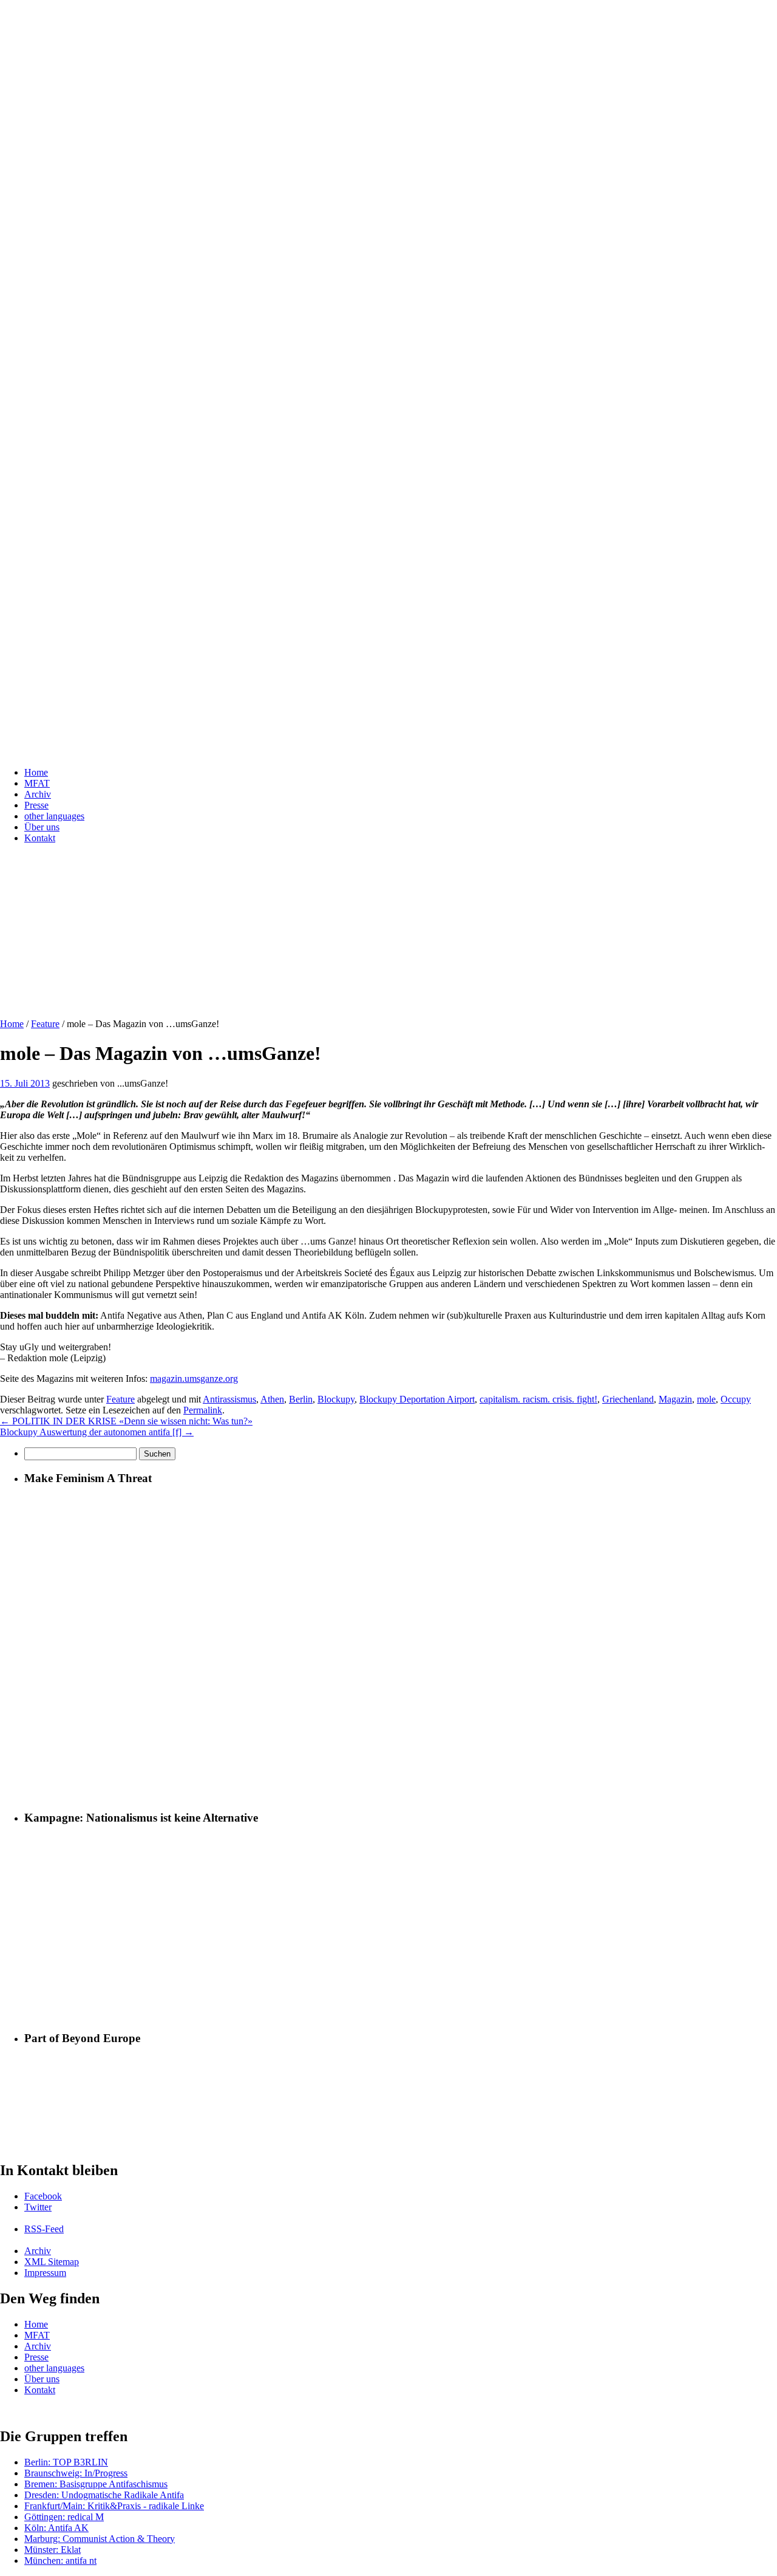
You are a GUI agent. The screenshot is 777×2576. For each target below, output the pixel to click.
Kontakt (40, 838)
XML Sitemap (52, 2262)
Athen (272, 1399)
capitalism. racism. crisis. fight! (538, 1399)
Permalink (203, 1410)
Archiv (38, 794)
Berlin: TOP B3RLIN (66, 2462)
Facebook (43, 2196)
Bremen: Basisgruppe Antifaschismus (96, 2484)
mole (706, 1399)
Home (36, 772)
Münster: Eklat (53, 2550)
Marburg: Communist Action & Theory (100, 2539)
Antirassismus (229, 1399)
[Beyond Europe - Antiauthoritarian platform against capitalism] (100, 2144)
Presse (36, 805)
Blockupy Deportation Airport (417, 1399)
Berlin (301, 1399)
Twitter (38, 2207)
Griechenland (628, 1399)
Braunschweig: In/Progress (76, 2473)
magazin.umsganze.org (194, 1379)
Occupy (736, 1399)
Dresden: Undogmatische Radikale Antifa (104, 2495)
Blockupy (336, 1399)
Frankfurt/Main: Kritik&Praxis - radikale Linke (114, 2506)
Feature (45, 1024)
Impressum (45, 2273)
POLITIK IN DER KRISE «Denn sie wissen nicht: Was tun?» (126, 1421)
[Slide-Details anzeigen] (297, 1003)
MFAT (37, 783)
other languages (54, 816)
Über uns (42, 827)
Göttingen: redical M (64, 2517)
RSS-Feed (44, 2229)
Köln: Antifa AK (56, 2528)
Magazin (675, 1399)
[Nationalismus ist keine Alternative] (401, 2015)
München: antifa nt (60, 2561)
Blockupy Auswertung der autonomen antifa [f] (97, 1432)
